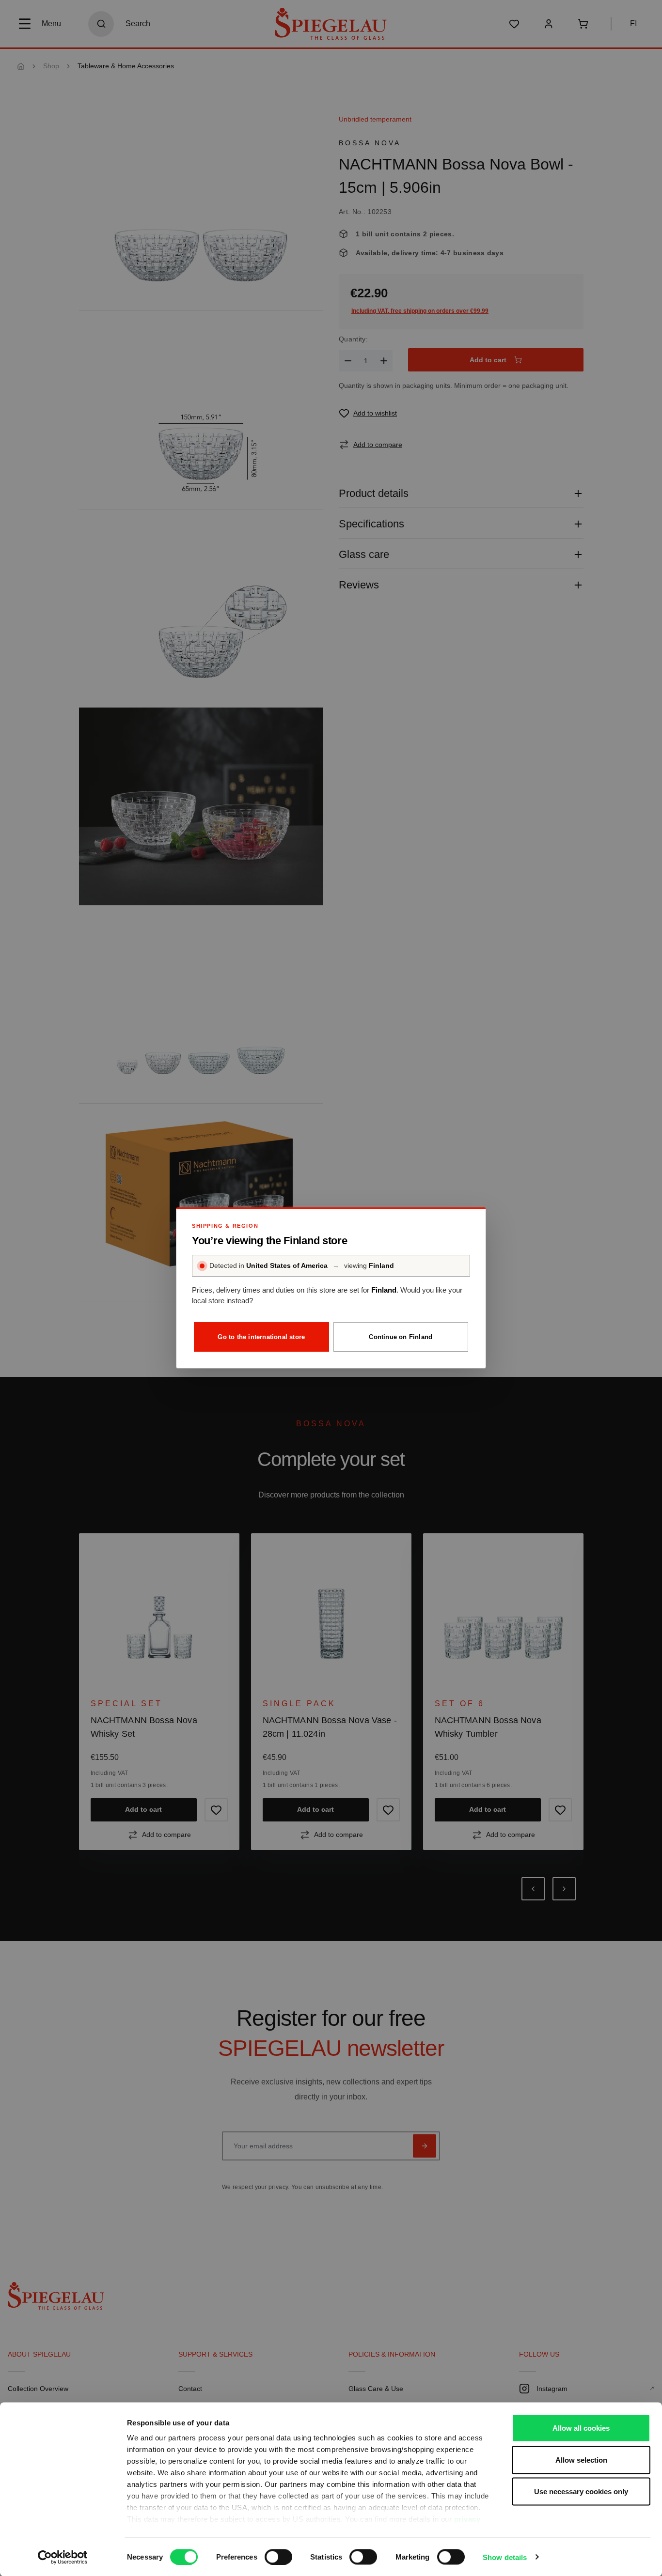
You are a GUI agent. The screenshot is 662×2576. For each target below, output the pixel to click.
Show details (505, 2557)
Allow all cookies (581, 2428)
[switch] (278, 2557)
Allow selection (581, 2460)
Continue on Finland (401, 1337)
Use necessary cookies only (581, 2491)
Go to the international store (261, 1337)
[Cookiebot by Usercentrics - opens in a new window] (63, 2557)
